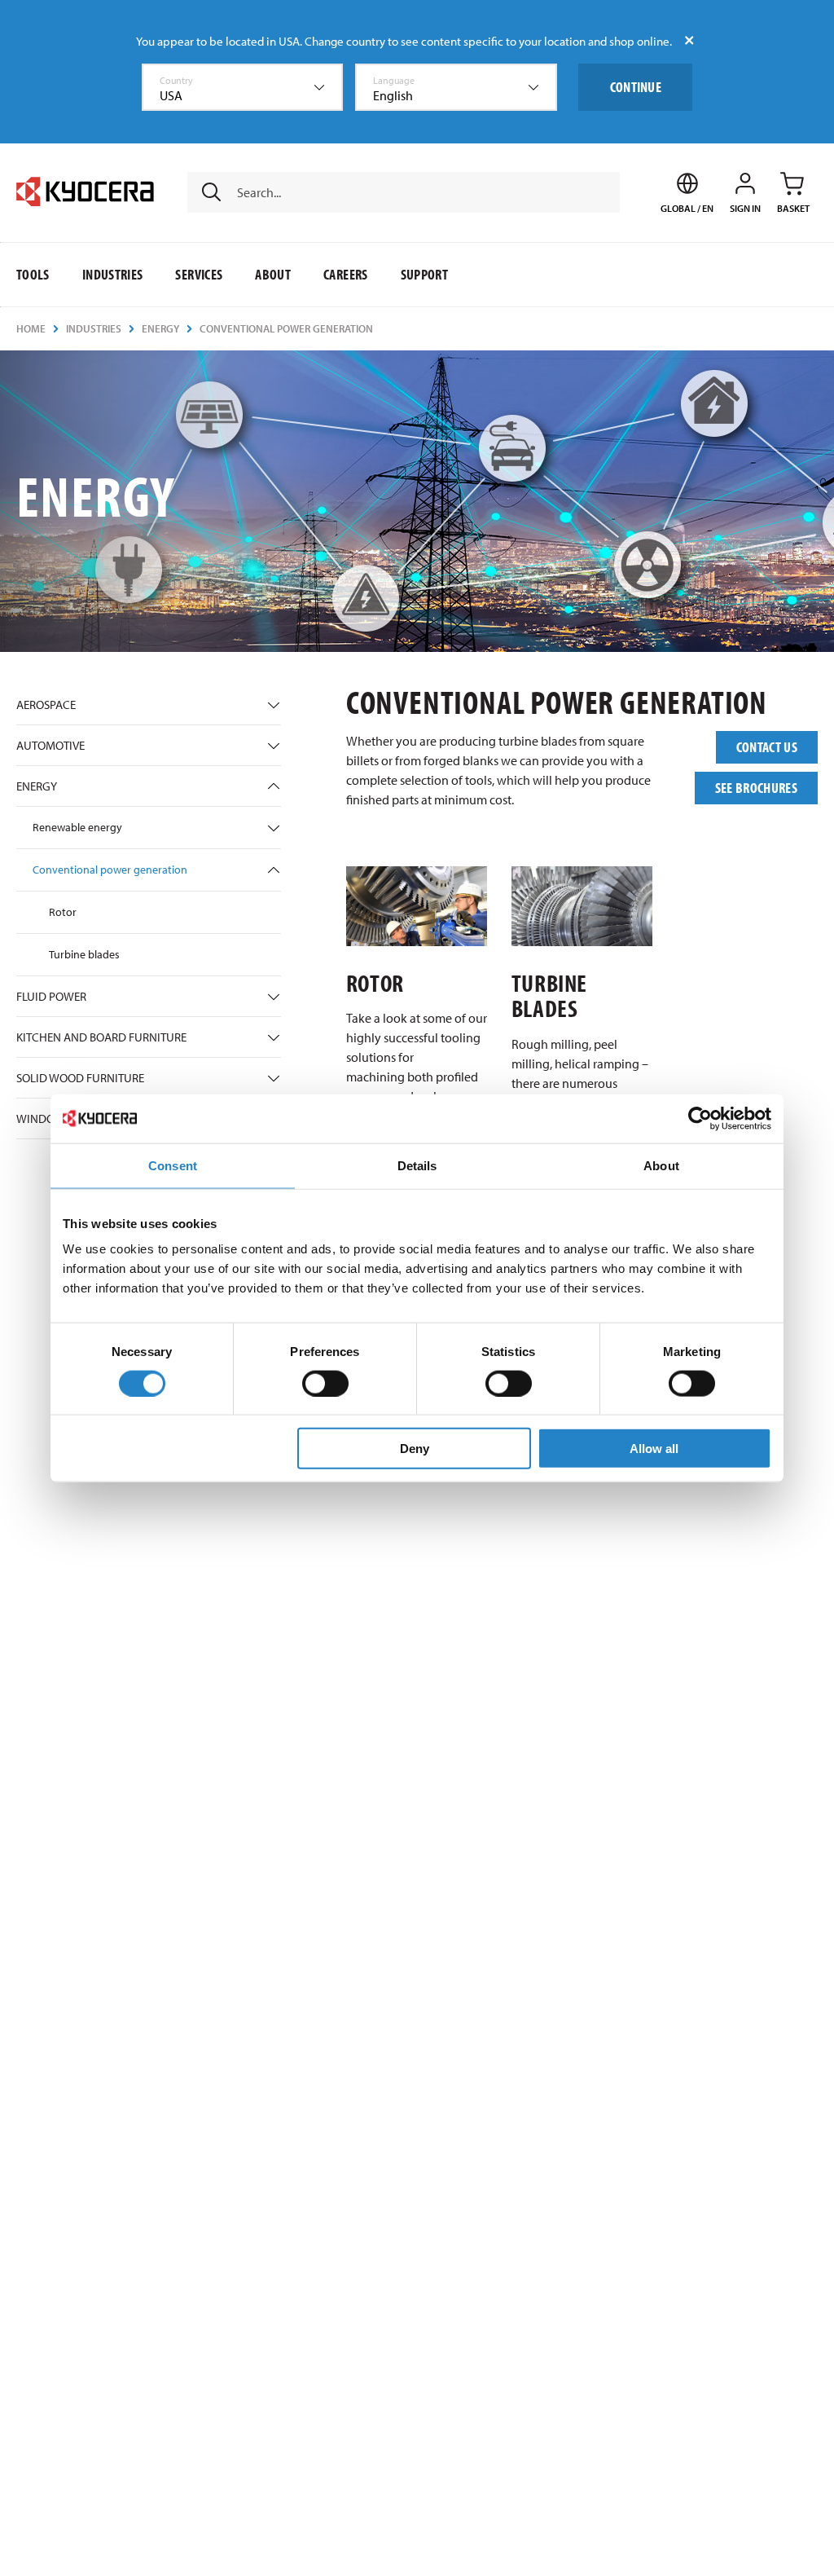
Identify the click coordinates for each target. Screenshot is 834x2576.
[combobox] (243, 87)
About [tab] (661, 1165)
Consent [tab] (173, 1165)
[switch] (325, 1383)
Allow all (654, 1449)
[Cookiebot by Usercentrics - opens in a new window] (700, 1118)
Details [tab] (417, 1165)
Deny (415, 1449)
